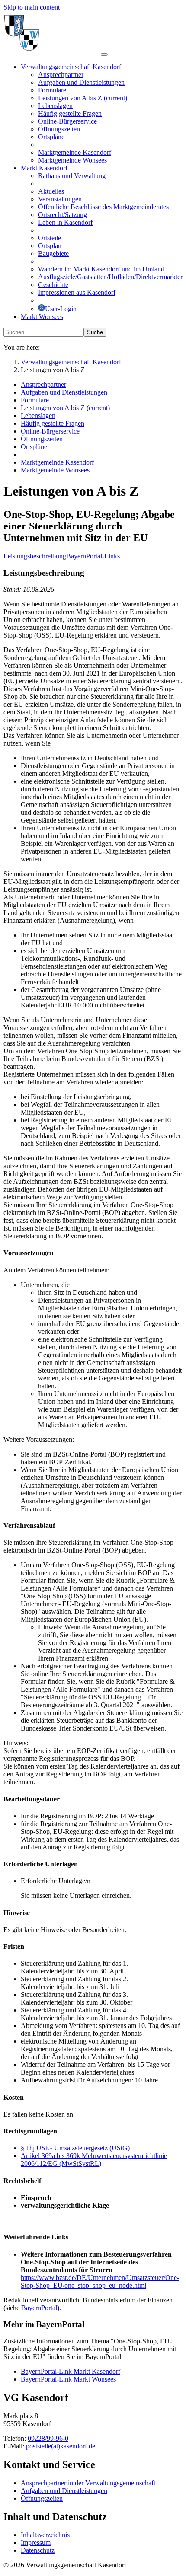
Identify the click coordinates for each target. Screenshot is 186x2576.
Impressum (36, 2543)
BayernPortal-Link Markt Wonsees (68, 2379)
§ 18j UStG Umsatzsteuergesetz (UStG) (75, 2148)
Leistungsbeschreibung (35, 556)
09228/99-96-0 (48, 2438)
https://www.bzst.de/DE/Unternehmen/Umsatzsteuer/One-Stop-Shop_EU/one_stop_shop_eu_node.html (100, 2281)
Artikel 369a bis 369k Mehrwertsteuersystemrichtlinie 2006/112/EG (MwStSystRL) (94, 2160)
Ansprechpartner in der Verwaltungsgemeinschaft (88, 2483)
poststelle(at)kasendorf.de (61, 2446)
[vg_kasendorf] (52, 52)
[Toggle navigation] (104, 54)
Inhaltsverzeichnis (45, 2535)
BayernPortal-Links (93, 556)
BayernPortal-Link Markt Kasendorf (71, 2371)
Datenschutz (38, 2550)
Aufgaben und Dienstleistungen (64, 2491)
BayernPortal (39, 2308)
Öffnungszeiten (42, 2498)
